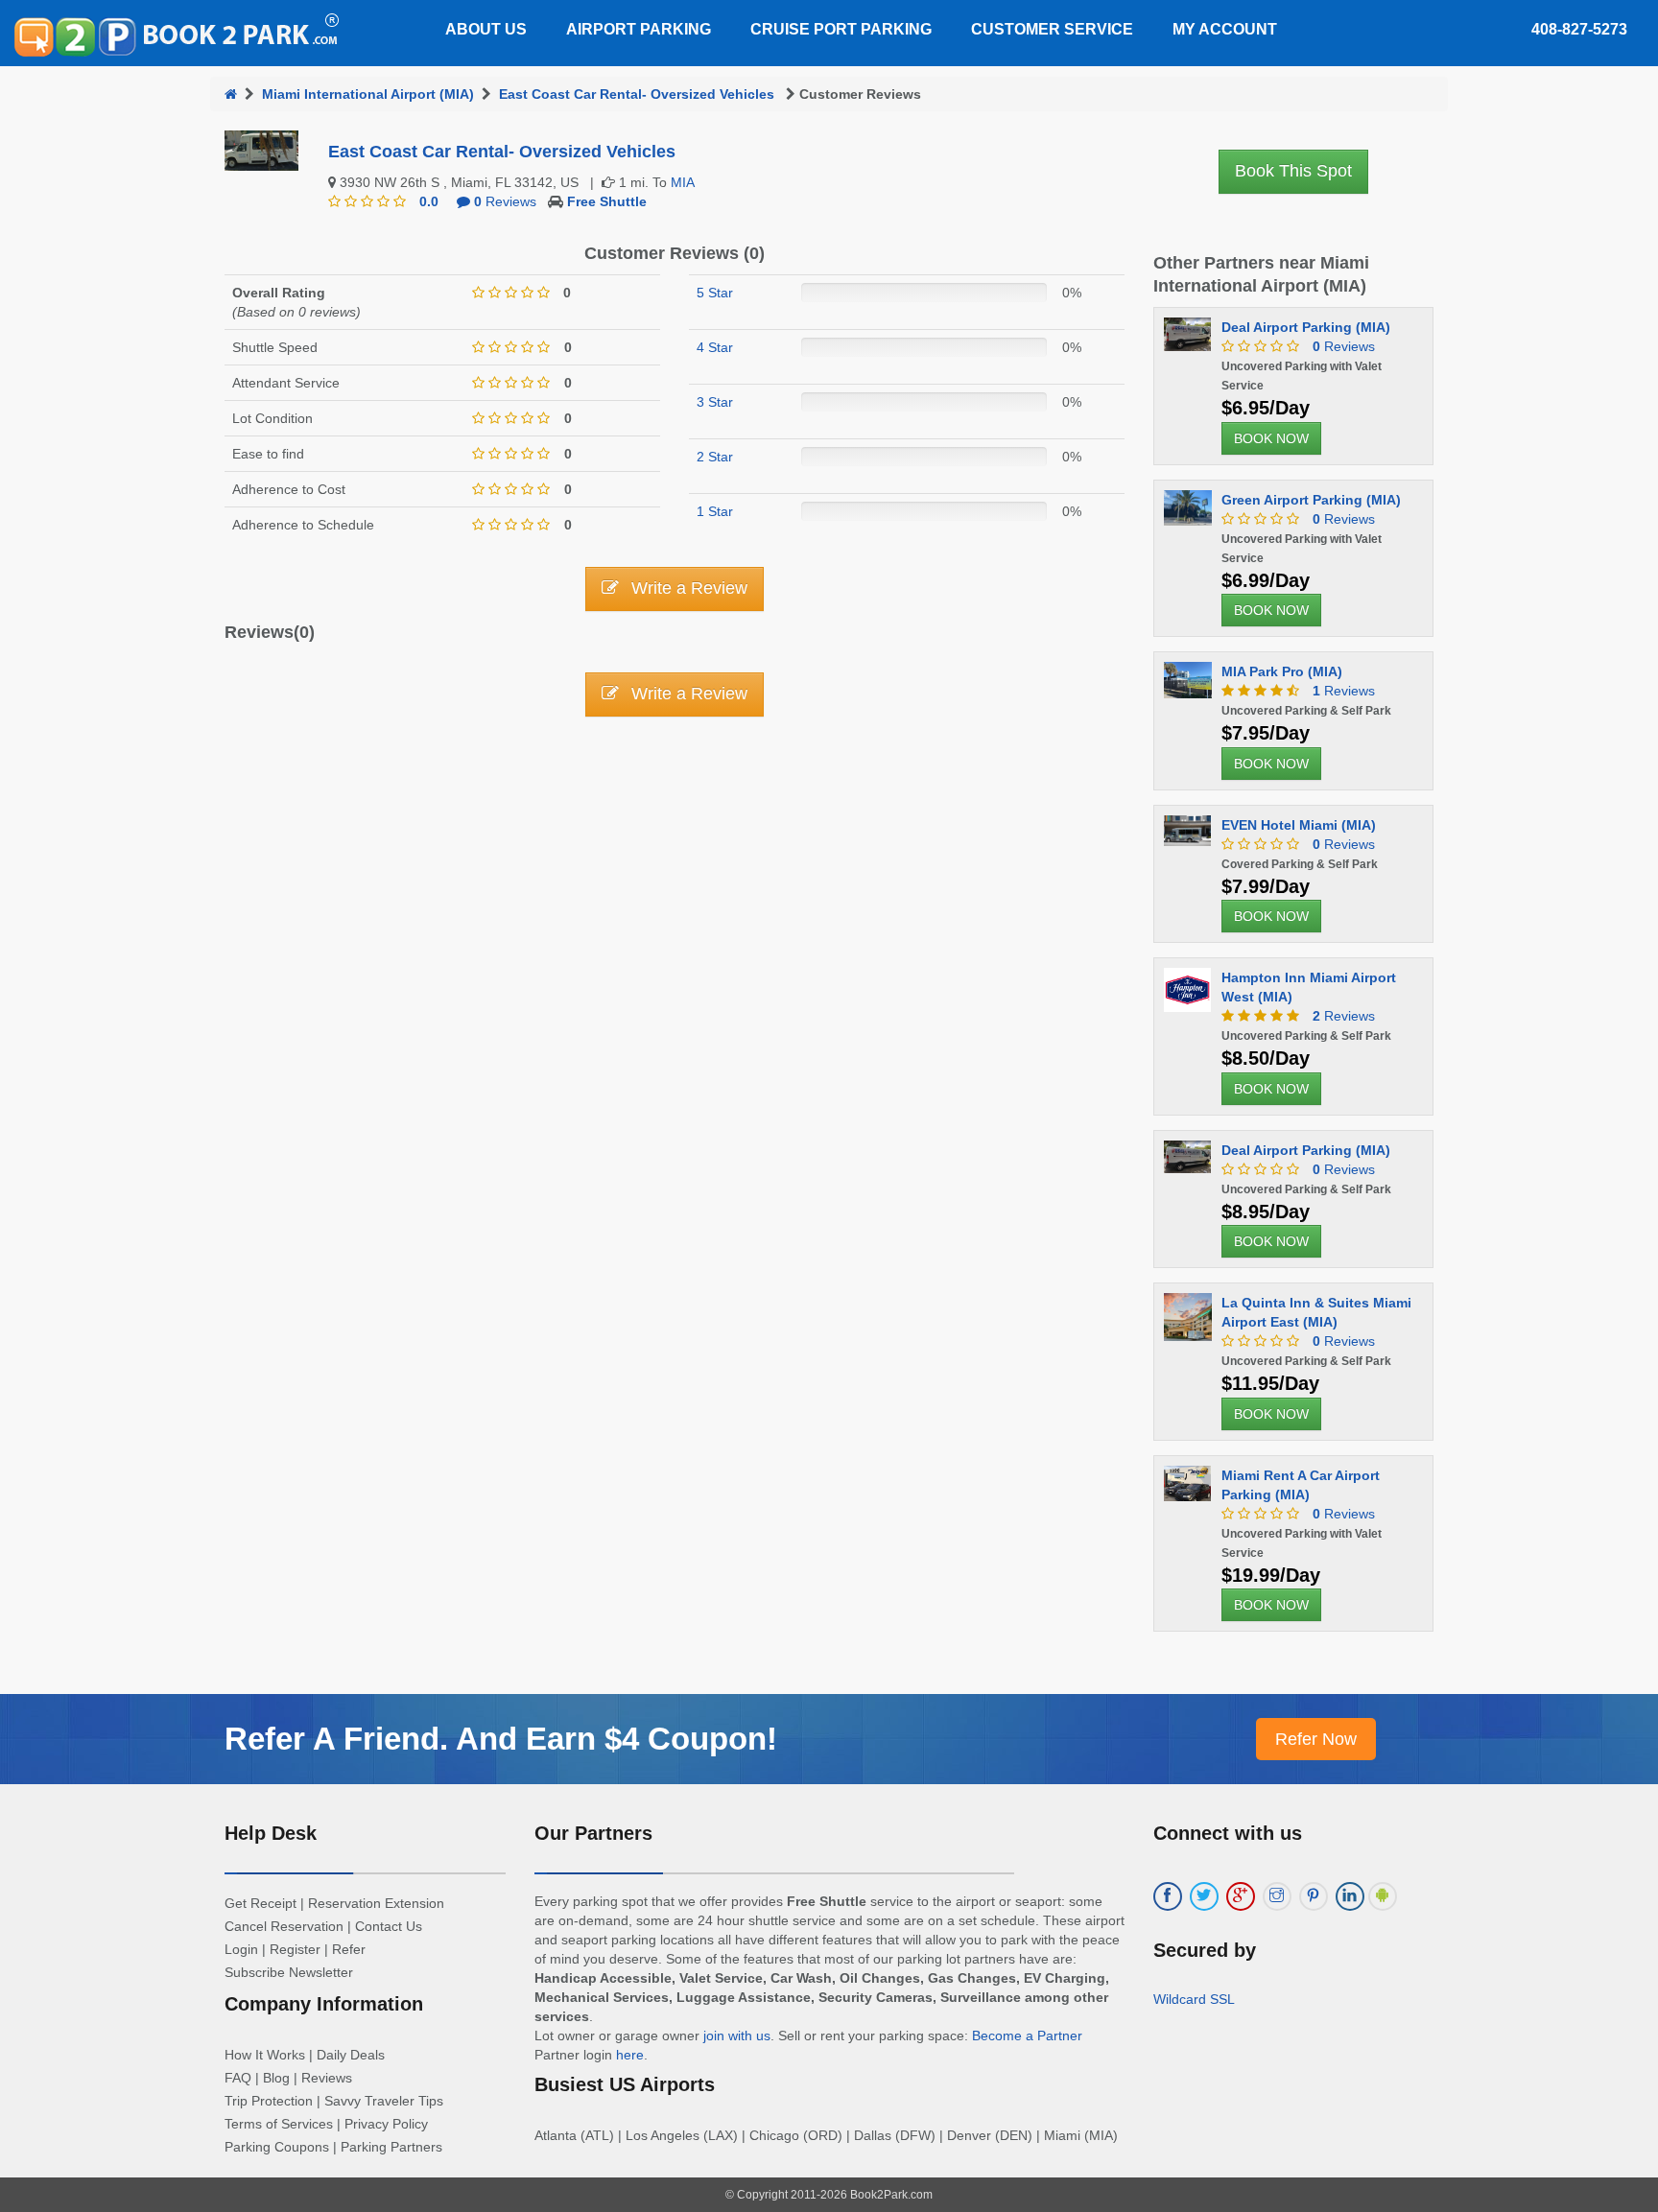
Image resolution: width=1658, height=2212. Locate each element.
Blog (276, 2078)
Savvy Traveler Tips (384, 2101)
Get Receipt (261, 1903)
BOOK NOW (1271, 438)
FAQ (238, 2078)
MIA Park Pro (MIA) (1282, 671)
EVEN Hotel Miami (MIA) (1299, 825)
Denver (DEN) (990, 2135)
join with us (737, 2036)
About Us (486, 29)
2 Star (715, 457)
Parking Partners (391, 2147)
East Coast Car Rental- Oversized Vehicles (639, 94)
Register (295, 1949)
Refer (349, 1949)
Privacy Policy (386, 2124)
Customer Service (1052, 29)
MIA (683, 182)
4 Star (715, 347)
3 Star (715, 402)
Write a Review (687, 588)
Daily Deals (351, 2055)
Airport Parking (639, 29)
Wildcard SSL (1194, 1999)
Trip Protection (269, 2101)
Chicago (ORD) (796, 2135)
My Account (1225, 29)
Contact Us (389, 1926)
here (630, 2055)
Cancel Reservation (284, 1926)
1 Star (715, 511)
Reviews (505, 201)
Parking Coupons (277, 2147)
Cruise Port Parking (841, 29)
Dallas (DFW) (895, 2135)
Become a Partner (1027, 2036)
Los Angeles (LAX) (682, 2135)
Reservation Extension (376, 1903)
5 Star (715, 293)
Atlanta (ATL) (574, 2135)
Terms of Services (279, 2124)
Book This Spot (1293, 171)
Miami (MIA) (1081, 2135)
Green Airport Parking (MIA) (1311, 500)
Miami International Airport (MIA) (368, 94)
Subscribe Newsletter (289, 1972)
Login (241, 1949)
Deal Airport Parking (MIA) (1306, 327)
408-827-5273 (1579, 29)
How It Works (265, 2055)
